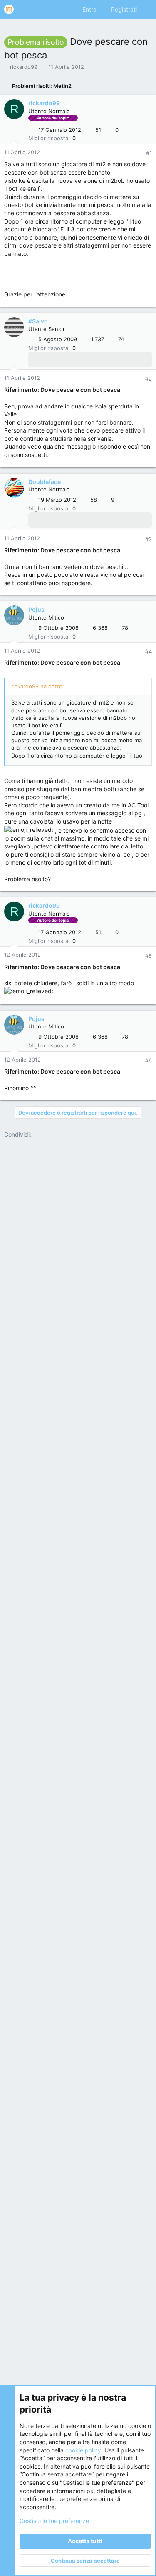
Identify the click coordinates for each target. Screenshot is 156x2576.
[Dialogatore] (78, 360)
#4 (149, 651)
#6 (149, 1060)
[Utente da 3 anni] (67, 360)
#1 (149, 153)
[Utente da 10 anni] (46, 360)
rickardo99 (24, 67)
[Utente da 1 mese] (89, 360)
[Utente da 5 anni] (57, 360)
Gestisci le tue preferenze (54, 2521)
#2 (149, 379)
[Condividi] (138, 153)
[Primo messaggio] (57, 520)
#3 (149, 539)
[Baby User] (46, 520)
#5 (149, 956)
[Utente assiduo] (35, 360)
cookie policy (83, 2450)
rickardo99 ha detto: (38, 686)
